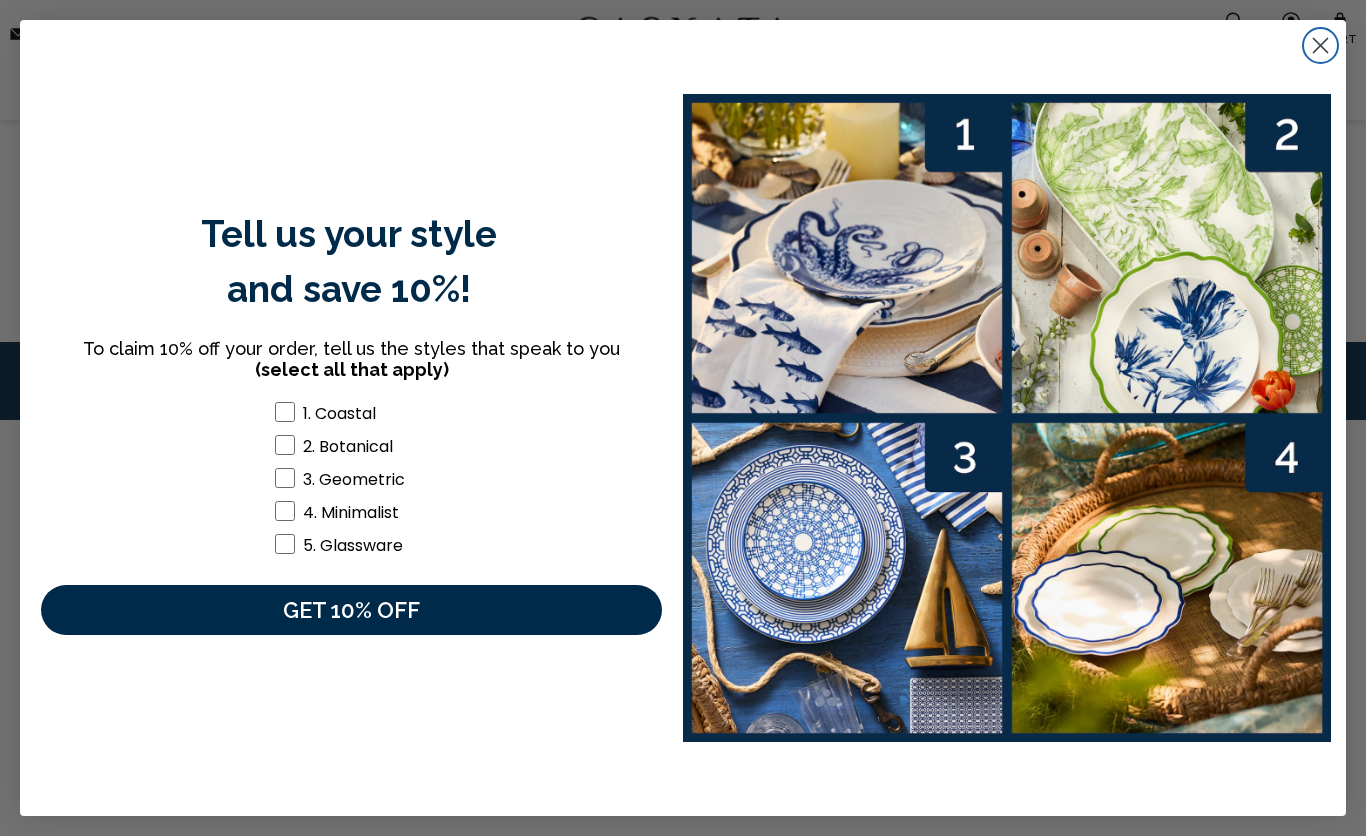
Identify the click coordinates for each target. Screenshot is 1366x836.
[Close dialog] (1320, 45)
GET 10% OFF (351, 610)
